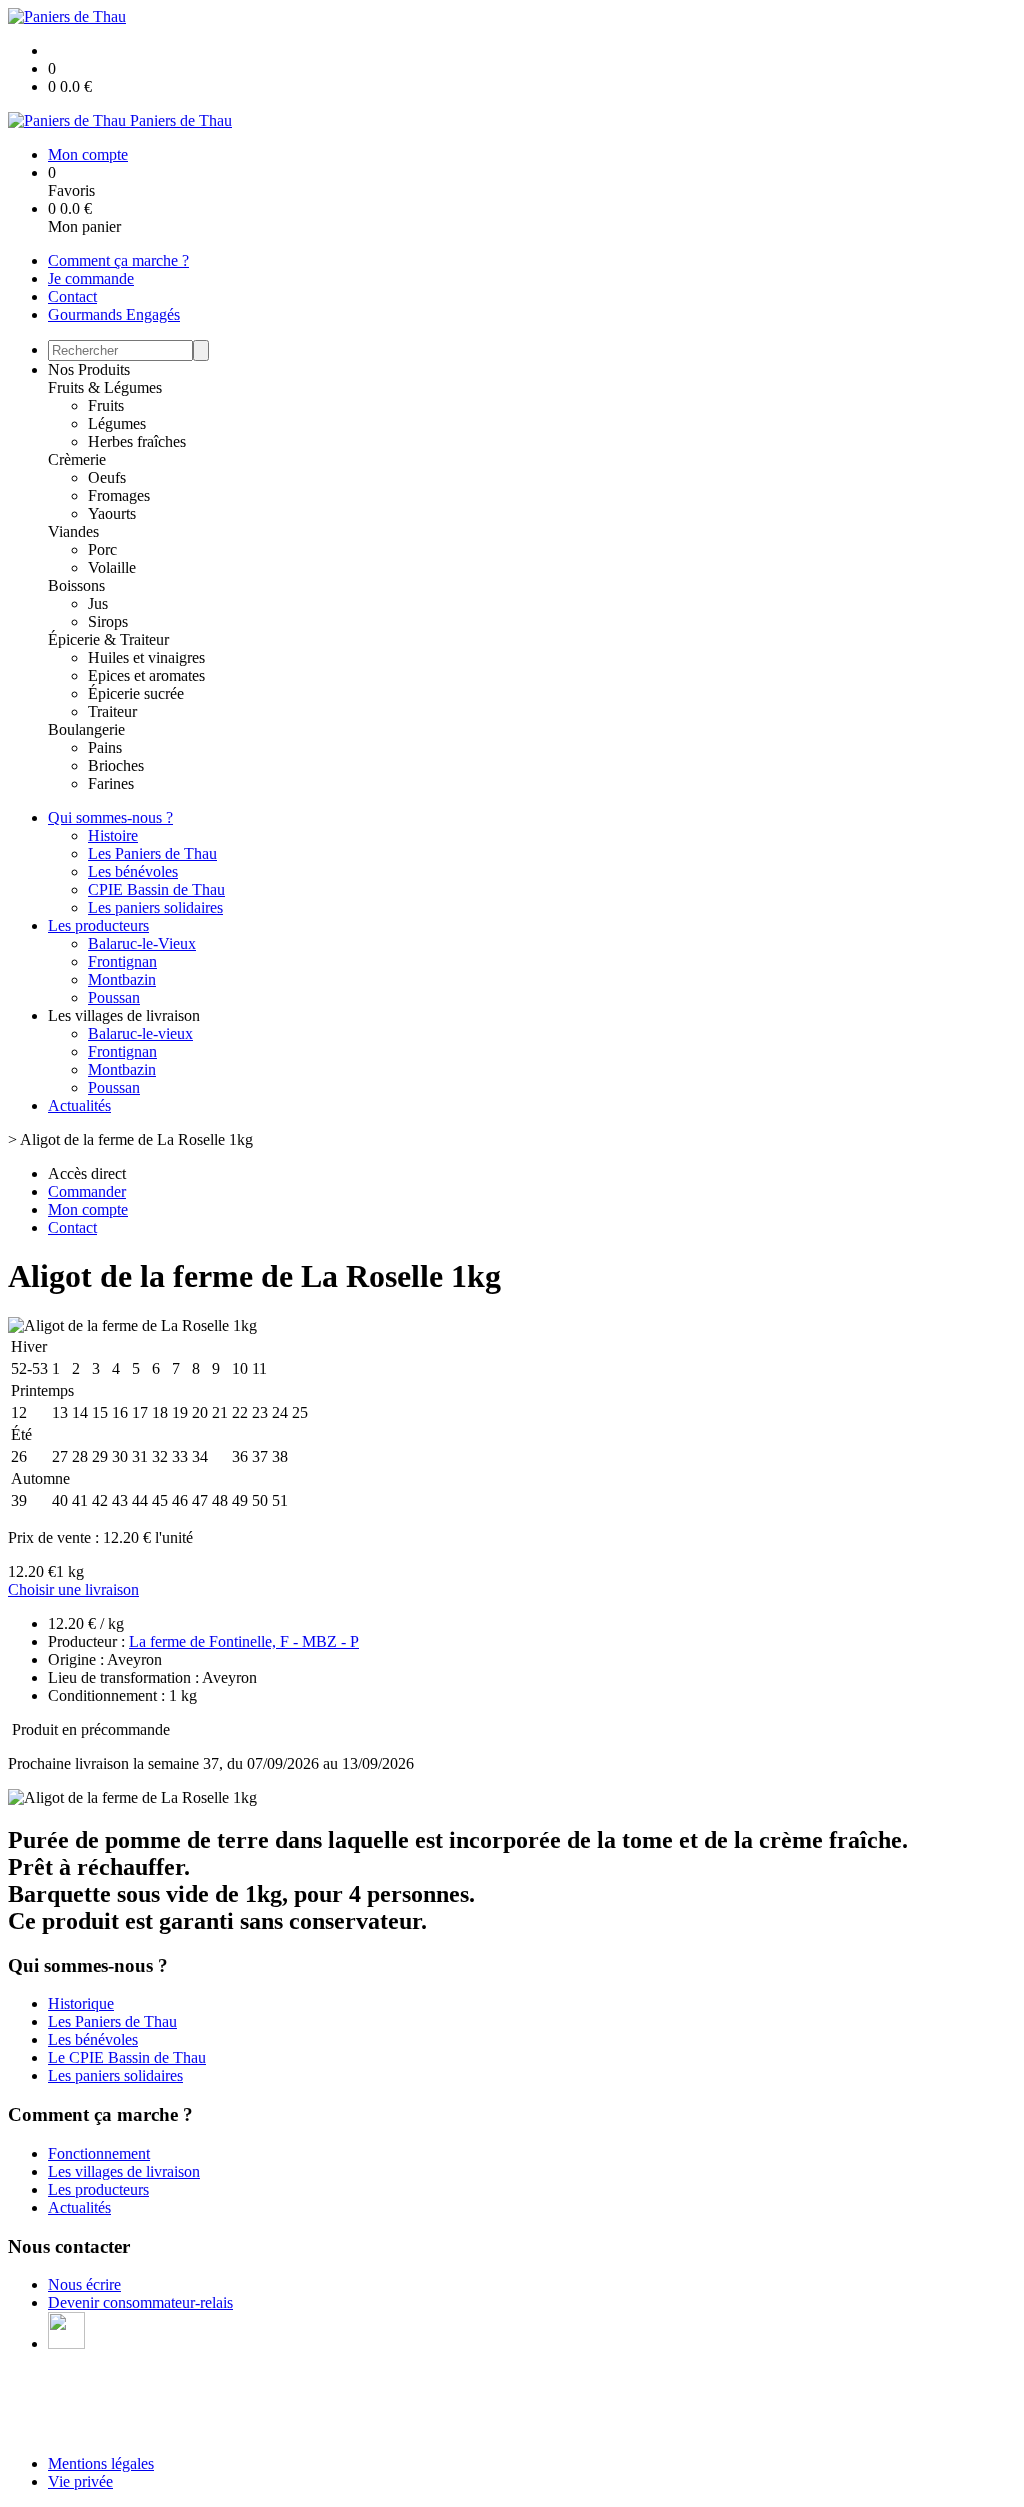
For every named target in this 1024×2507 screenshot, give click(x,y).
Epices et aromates (146, 675)
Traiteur (112, 711)
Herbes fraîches (137, 441)
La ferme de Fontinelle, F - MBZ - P (244, 1641)
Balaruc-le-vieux (140, 1033)
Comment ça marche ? (118, 260)
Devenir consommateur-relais (140, 2302)
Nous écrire (84, 2284)
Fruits (106, 405)
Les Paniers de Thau (152, 853)
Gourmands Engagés (114, 314)
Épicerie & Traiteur (108, 639)
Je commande (91, 278)
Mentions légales (101, 2463)
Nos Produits (89, 369)
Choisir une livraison (73, 1589)
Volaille (112, 567)
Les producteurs (98, 925)
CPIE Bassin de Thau (156, 889)
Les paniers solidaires (155, 907)
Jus (98, 603)
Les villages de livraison (124, 2171)
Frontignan (122, 961)
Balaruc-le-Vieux (142, 943)
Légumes (117, 423)
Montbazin (122, 979)
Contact (72, 296)
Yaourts (112, 513)
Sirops (108, 621)
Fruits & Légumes (105, 387)
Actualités (79, 1105)
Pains (105, 747)
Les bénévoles (133, 871)
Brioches (116, 765)
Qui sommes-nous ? (110, 817)
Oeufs (107, 477)
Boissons (76, 585)
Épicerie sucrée (136, 693)
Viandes (73, 531)
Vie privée (80, 2481)
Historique (81, 2003)
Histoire (113, 835)
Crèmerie (77, 459)
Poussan (114, 997)
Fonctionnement (99, 2153)
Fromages (119, 495)
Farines (111, 783)
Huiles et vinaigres (146, 657)
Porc (102, 549)
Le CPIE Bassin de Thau (127, 2057)
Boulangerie (86, 729)
